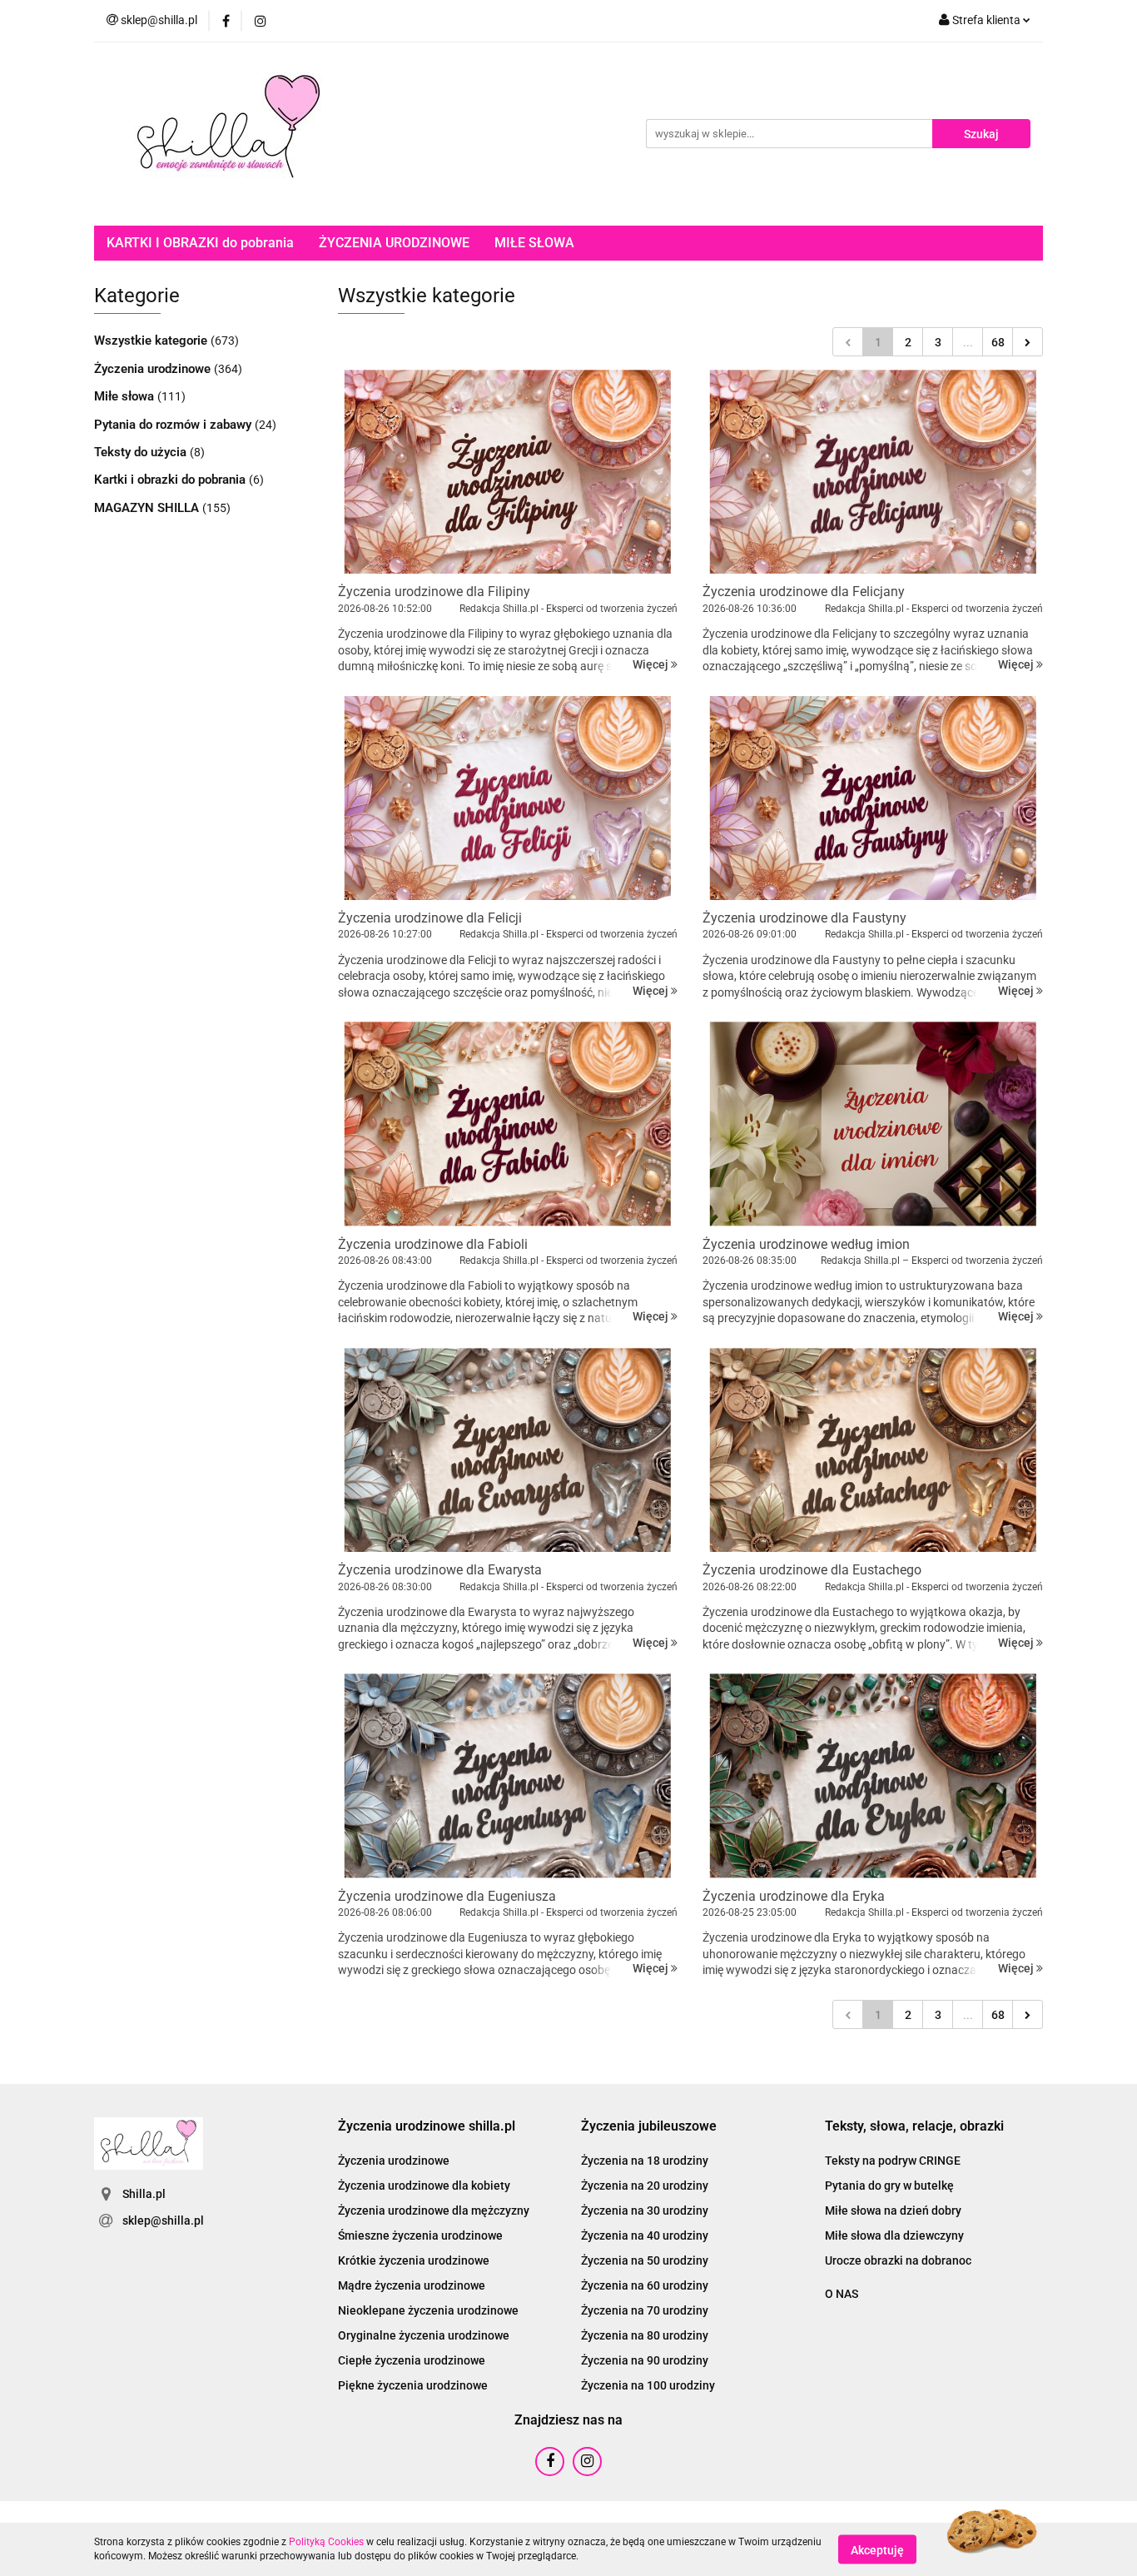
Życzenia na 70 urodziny (645, 2310)
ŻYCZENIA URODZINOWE (394, 243)
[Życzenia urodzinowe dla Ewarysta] (508, 1450)
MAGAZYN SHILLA (148, 508)
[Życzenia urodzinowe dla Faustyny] (873, 798)
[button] (427, 2127)
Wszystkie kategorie (152, 341)
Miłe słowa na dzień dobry (893, 2210)
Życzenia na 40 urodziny (645, 2235)
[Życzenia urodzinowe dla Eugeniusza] (508, 1775)
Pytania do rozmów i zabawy (174, 425)
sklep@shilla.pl (163, 2220)
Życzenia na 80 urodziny (645, 2335)
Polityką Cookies (326, 2542)
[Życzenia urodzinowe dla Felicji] (508, 798)
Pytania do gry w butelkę (889, 2186)
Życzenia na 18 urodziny (645, 2161)
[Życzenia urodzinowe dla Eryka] (873, 1775)
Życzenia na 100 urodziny (648, 2385)
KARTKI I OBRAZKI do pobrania (200, 243)
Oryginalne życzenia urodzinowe (424, 2335)
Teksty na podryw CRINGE (893, 2161)
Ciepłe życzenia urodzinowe (412, 2360)
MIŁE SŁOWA (534, 243)
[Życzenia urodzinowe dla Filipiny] (508, 472)
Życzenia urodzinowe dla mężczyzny (434, 2210)
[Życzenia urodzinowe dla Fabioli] (508, 1124)
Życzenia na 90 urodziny (645, 2360)
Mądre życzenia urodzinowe (412, 2285)
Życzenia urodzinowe (154, 369)
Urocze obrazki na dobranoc (898, 2260)
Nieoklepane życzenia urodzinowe (428, 2310)
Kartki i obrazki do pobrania (171, 480)
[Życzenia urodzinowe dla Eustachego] (873, 1450)
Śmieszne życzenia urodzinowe (420, 2235)
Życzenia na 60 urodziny (645, 2285)
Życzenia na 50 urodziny (645, 2260)
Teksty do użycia (142, 452)
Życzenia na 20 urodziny (645, 2186)
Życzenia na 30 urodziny (645, 2210)
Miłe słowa (126, 396)
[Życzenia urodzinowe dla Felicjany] (873, 472)
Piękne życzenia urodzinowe (413, 2385)
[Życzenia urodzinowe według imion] (873, 1124)
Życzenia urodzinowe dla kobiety (424, 2186)
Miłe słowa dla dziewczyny (894, 2235)
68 (998, 342)
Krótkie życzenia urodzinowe (414, 2260)
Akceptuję (877, 2549)
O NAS (842, 2294)
